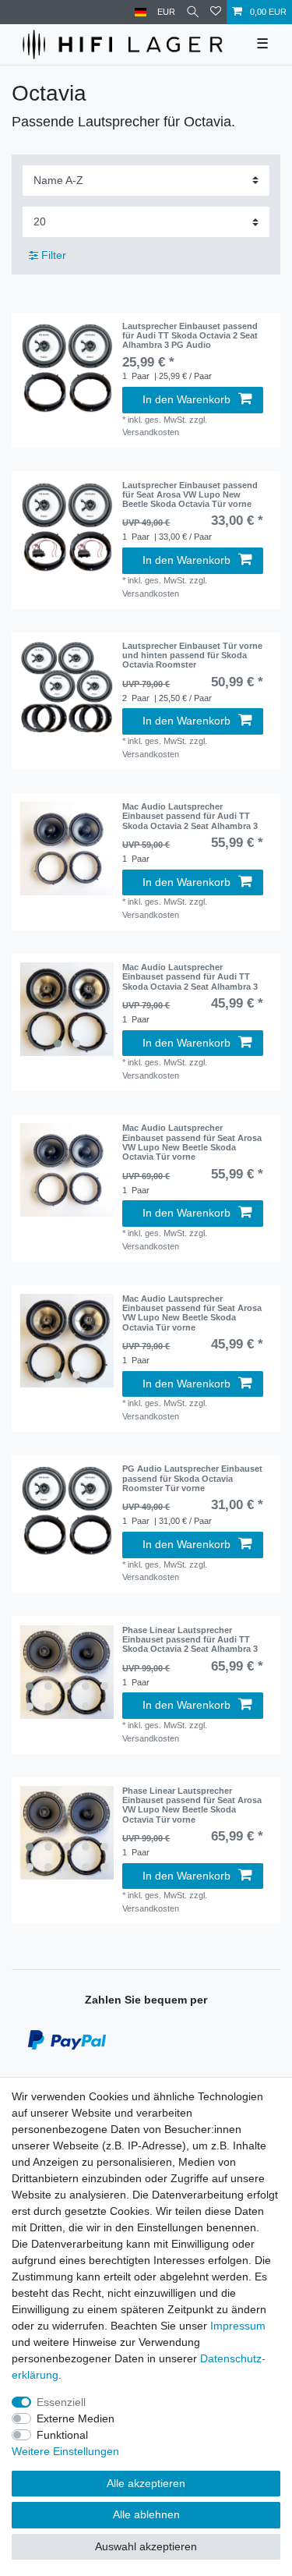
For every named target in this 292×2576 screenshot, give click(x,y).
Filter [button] (54, 255)
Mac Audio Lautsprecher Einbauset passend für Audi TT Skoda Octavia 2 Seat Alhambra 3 (190, 816)
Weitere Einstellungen (65, 2451)
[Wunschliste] (216, 12)
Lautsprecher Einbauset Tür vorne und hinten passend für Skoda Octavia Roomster (192, 656)
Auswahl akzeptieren (146, 2546)
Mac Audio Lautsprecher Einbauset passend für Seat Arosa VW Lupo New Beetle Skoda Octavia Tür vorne (192, 1142)
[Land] (141, 12)
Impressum (238, 2326)
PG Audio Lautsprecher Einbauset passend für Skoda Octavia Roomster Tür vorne (192, 1478)
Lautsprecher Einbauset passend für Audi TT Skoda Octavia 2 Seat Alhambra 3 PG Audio (190, 336)
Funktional (62, 2435)
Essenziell (61, 2402)
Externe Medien (76, 2418)
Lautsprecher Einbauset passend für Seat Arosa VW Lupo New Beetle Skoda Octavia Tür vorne (190, 495)
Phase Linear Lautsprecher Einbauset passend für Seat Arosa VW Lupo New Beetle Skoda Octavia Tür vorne (192, 1805)
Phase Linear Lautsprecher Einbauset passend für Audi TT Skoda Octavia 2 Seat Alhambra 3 (190, 1640)
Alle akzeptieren (146, 2483)
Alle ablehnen (146, 2514)
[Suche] (193, 12)
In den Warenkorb (186, 399)
